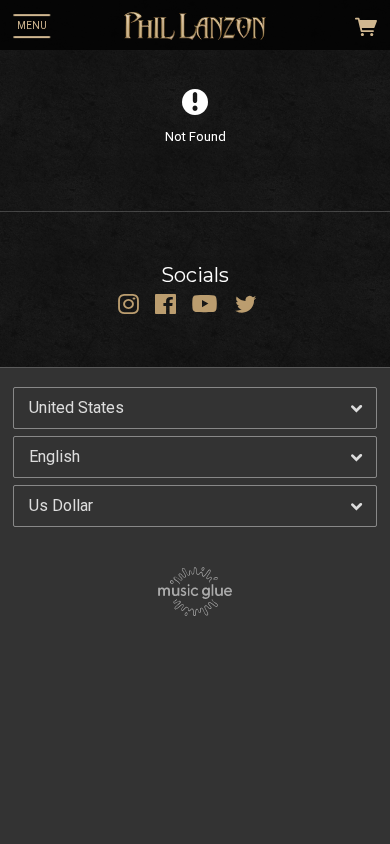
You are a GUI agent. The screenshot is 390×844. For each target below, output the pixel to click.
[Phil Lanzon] (195, 26)
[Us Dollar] (195, 506)
